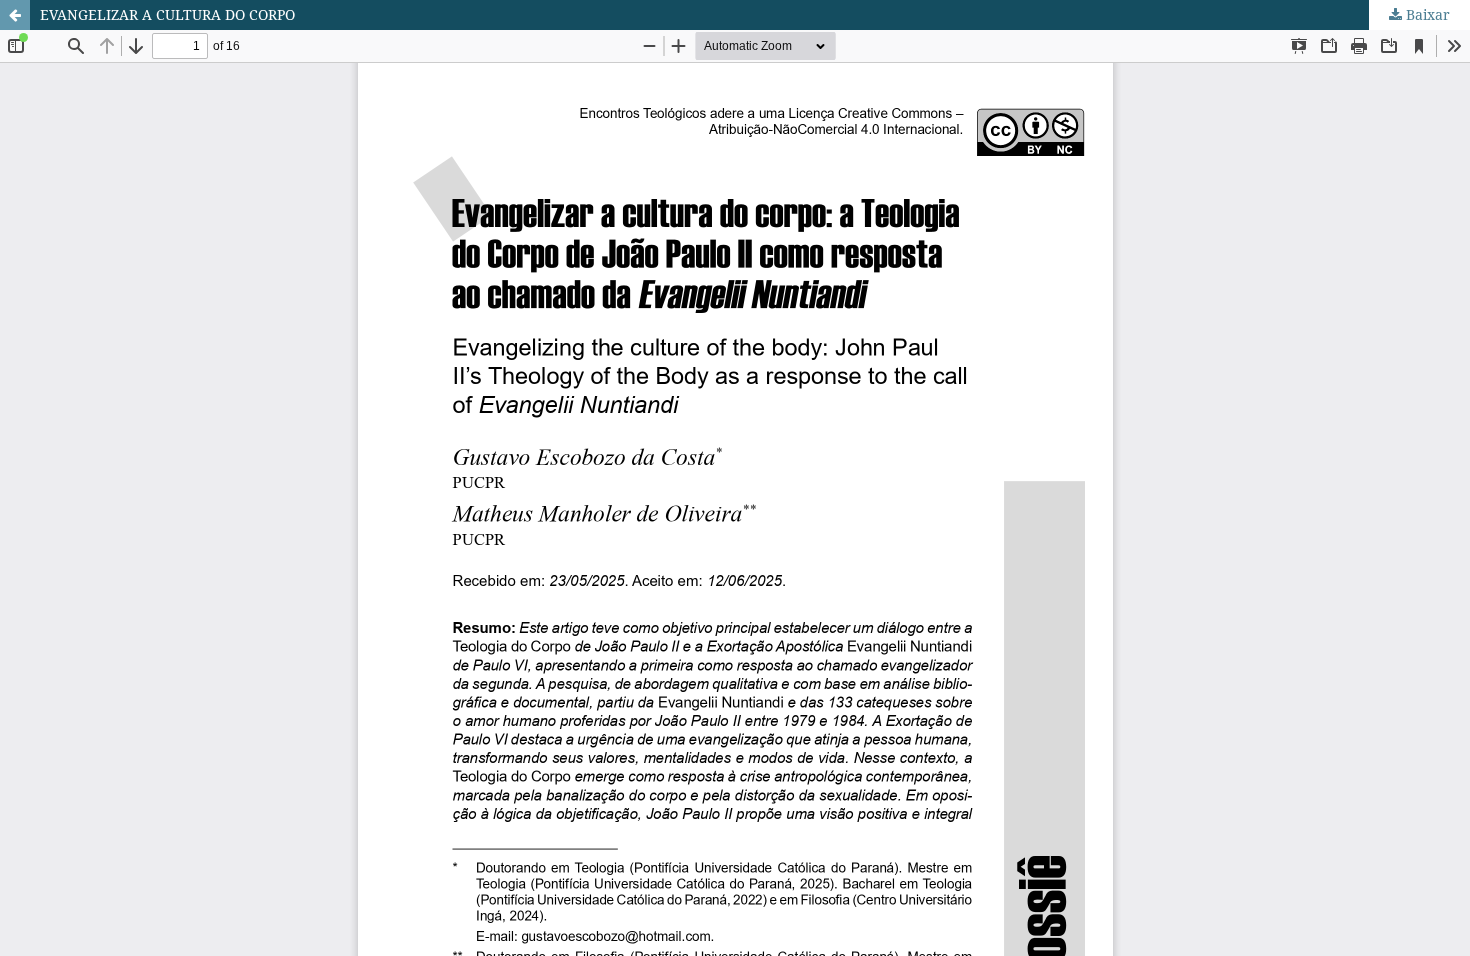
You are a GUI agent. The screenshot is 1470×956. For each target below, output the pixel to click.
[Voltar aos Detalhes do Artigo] (15, 15)
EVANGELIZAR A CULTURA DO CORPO (167, 14)
